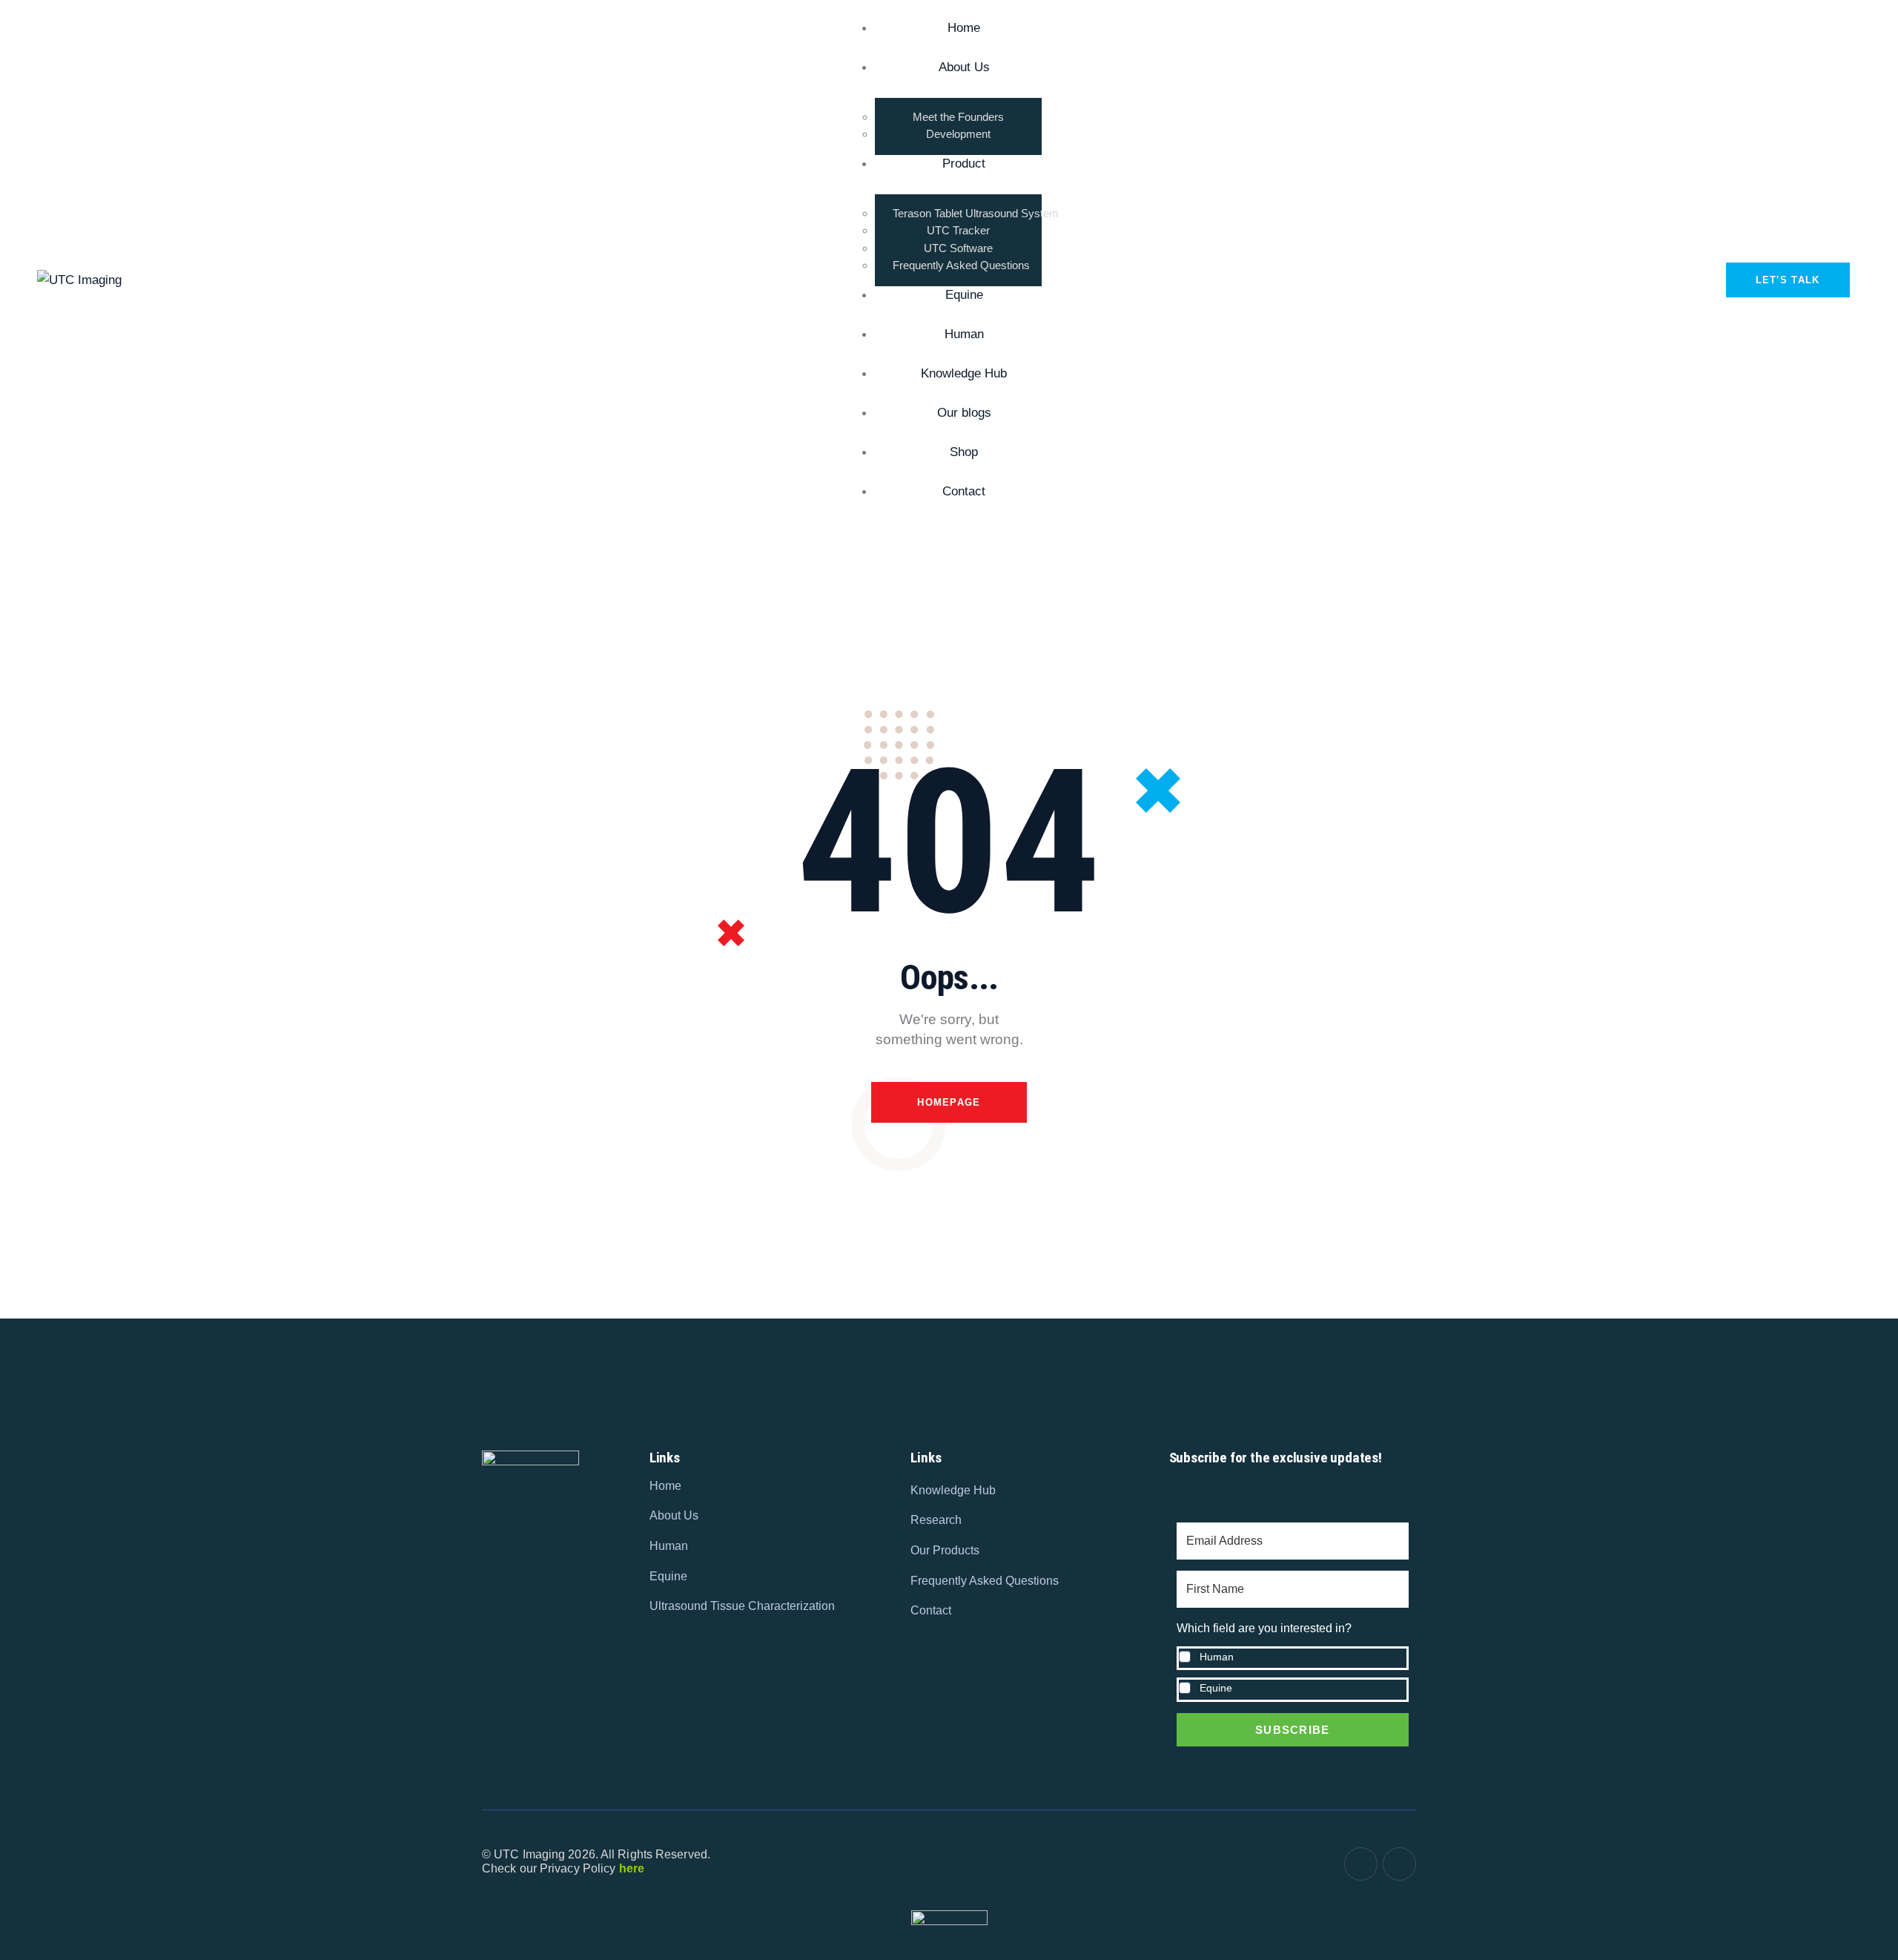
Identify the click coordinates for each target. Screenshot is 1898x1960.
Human (1217, 1657)
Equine (1216, 1688)
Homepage (949, 1102)
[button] (1293, 1660)
